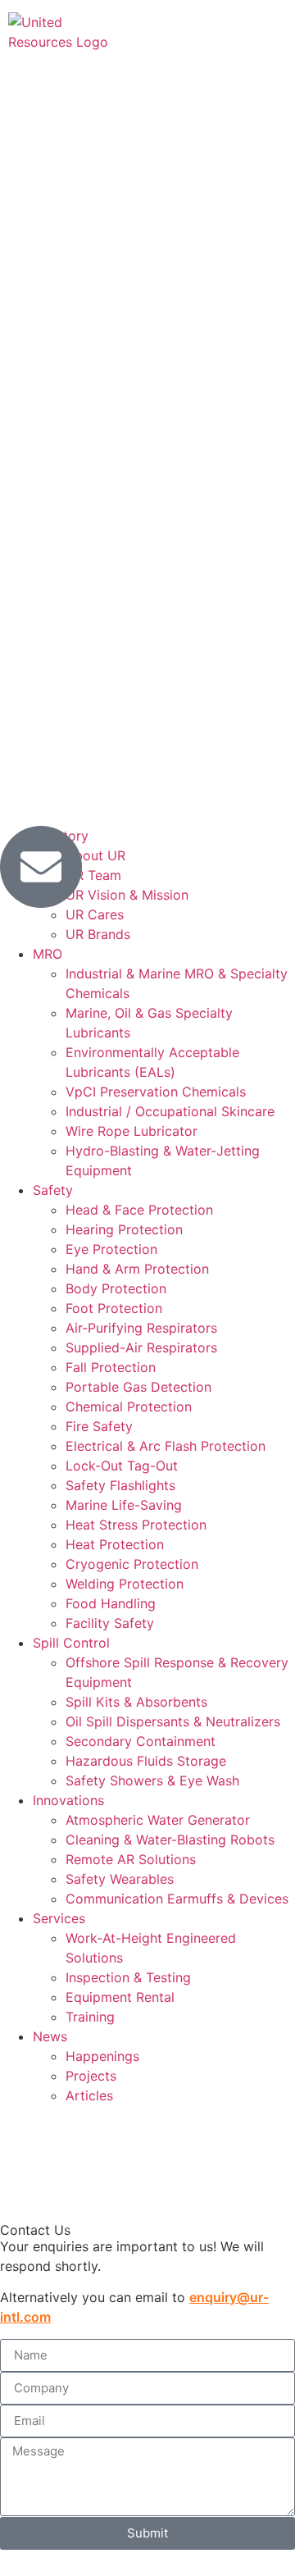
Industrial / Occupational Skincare (170, 1111)
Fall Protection (111, 1367)
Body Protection (116, 1288)
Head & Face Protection (139, 1210)
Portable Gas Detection (138, 1387)
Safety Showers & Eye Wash (152, 1780)
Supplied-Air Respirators (141, 1347)
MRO (48, 954)
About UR (95, 855)
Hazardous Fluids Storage (146, 1761)
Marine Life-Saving (124, 1505)
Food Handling (111, 1603)
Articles (89, 2095)
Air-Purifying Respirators (141, 1328)
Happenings (102, 2056)
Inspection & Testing (128, 1977)
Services (59, 1918)
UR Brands (98, 934)
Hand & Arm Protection (137, 1269)
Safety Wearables (120, 1879)
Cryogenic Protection (132, 1564)
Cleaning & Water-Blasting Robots (170, 1840)
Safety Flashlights (120, 1485)
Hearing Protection (124, 1229)
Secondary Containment (141, 1741)
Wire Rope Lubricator (132, 1131)
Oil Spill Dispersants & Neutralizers (173, 1721)
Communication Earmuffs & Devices (177, 1899)
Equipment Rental (120, 1997)
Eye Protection (111, 1249)
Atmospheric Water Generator (158, 1820)
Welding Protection (125, 1584)
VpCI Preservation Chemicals (156, 1092)
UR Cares (95, 914)
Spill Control (71, 1643)
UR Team (93, 875)
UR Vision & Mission (127, 895)
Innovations (68, 1800)
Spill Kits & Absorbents (136, 1702)
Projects (91, 2076)
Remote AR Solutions (131, 1859)
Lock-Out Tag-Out (122, 1466)
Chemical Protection (129, 1407)
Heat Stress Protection (136, 1525)
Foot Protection (114, 1308)
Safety (53, 1190)
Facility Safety (110, 1623)
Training (90, 2017)
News (50, 2036)
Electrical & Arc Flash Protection (166, 1446)
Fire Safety (99, 1426)
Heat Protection (115, 1544)
